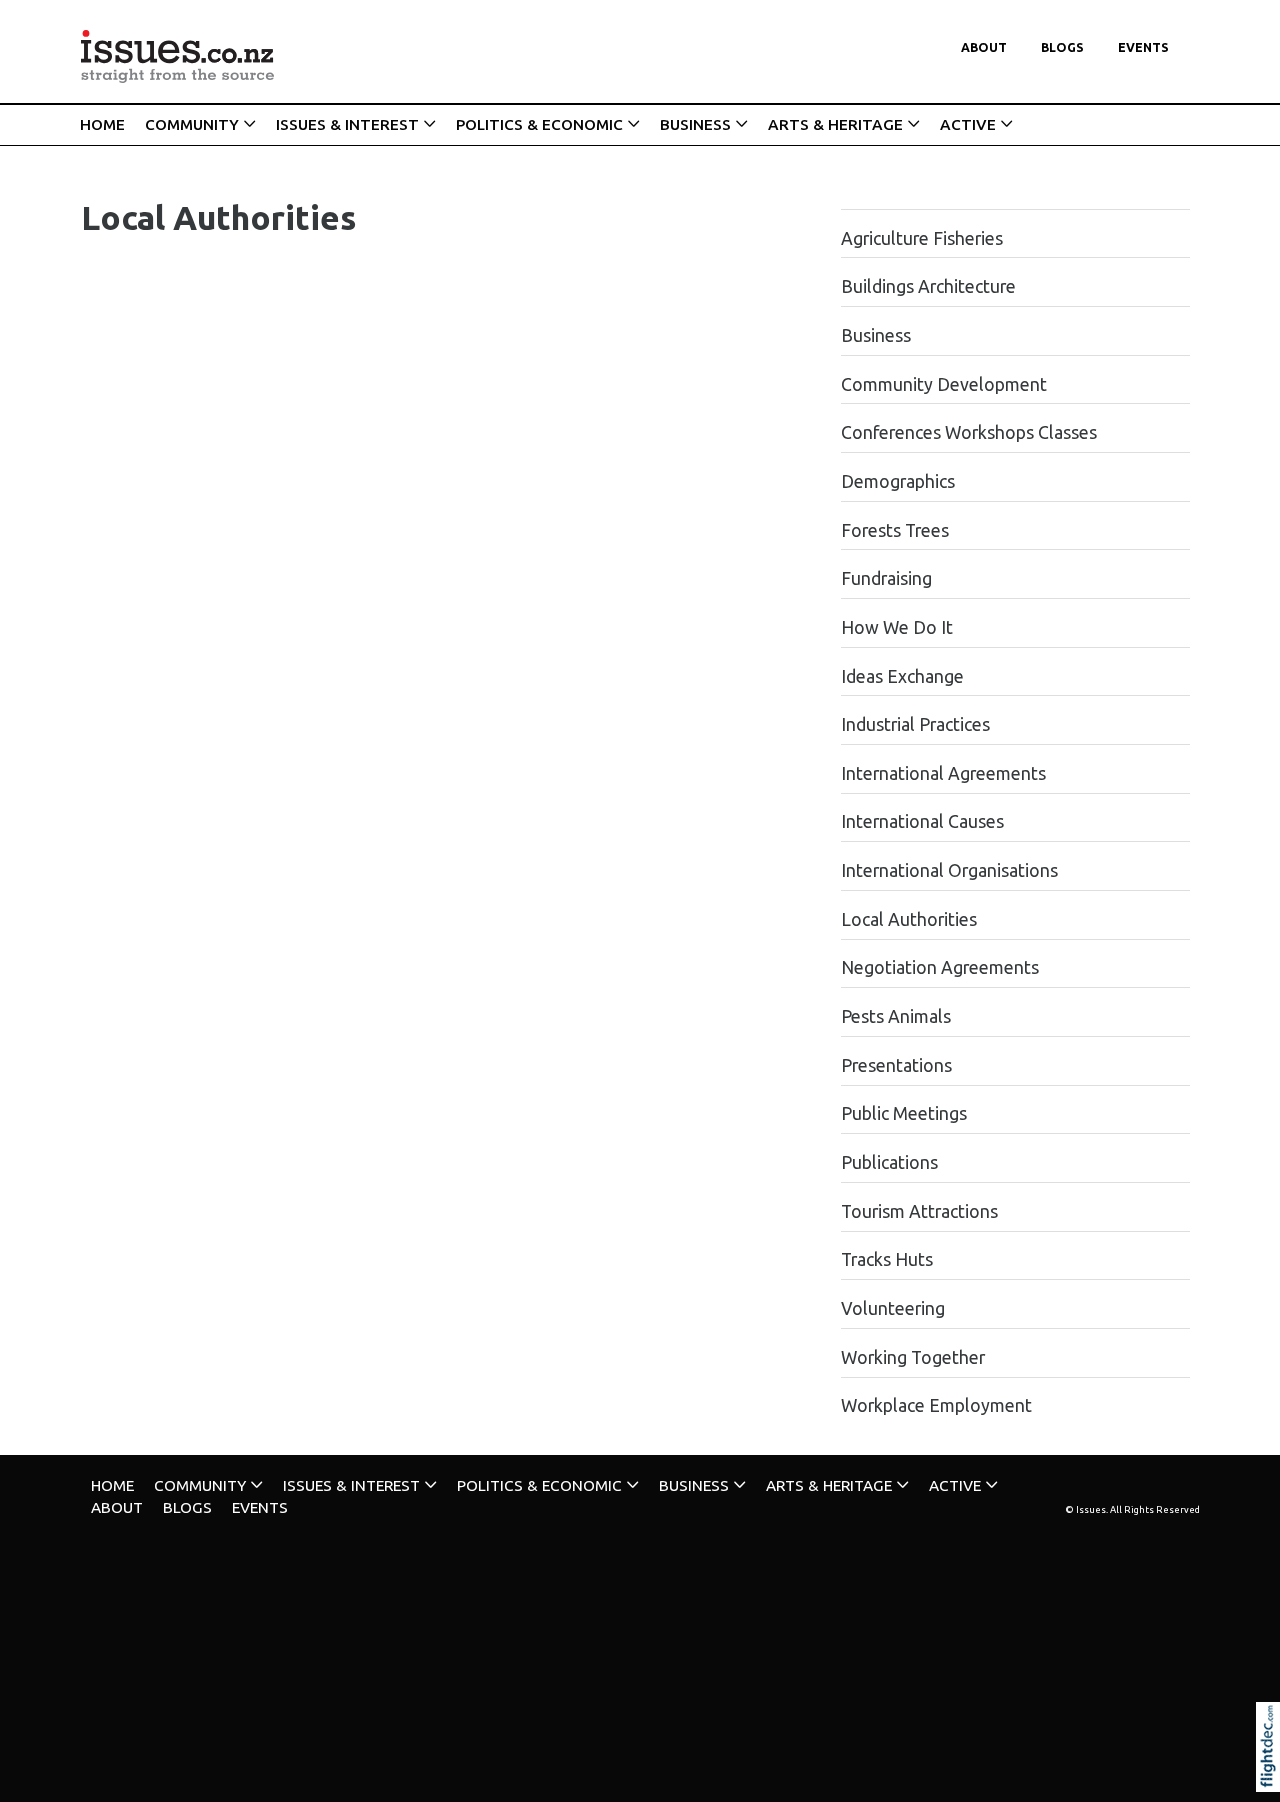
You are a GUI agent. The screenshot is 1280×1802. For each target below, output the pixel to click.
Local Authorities (909, 919)
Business (876, 335)
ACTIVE (968, 124)
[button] (1272, 1774)
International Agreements (943, 773)
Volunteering (893, 1308)
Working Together (913, 1357)
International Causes (922, 821)
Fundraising (886, 578)
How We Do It (897, 627)
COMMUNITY (192, 124)
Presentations (896, 1065)
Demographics (898, 481)
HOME (102, 124)
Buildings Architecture (928, 286)
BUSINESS (695, 124)
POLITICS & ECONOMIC (539, 124)
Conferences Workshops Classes (969, 432)
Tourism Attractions (919, 1211)
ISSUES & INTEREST (347, 124)
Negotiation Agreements (940, 967)
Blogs (1062, 47)
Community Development (944, 384)
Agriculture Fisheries (922, 238)
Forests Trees (895, 530)
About (984, 47)
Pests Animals (896, 1016)
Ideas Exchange (902, 676)
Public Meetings (904, 1113)
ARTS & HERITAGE (835, 124)
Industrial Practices (915, 724)
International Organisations (949, 870)
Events (1143, 47)
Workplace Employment (936, 1405)
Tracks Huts (887, 1259)
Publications (889, 1162)
